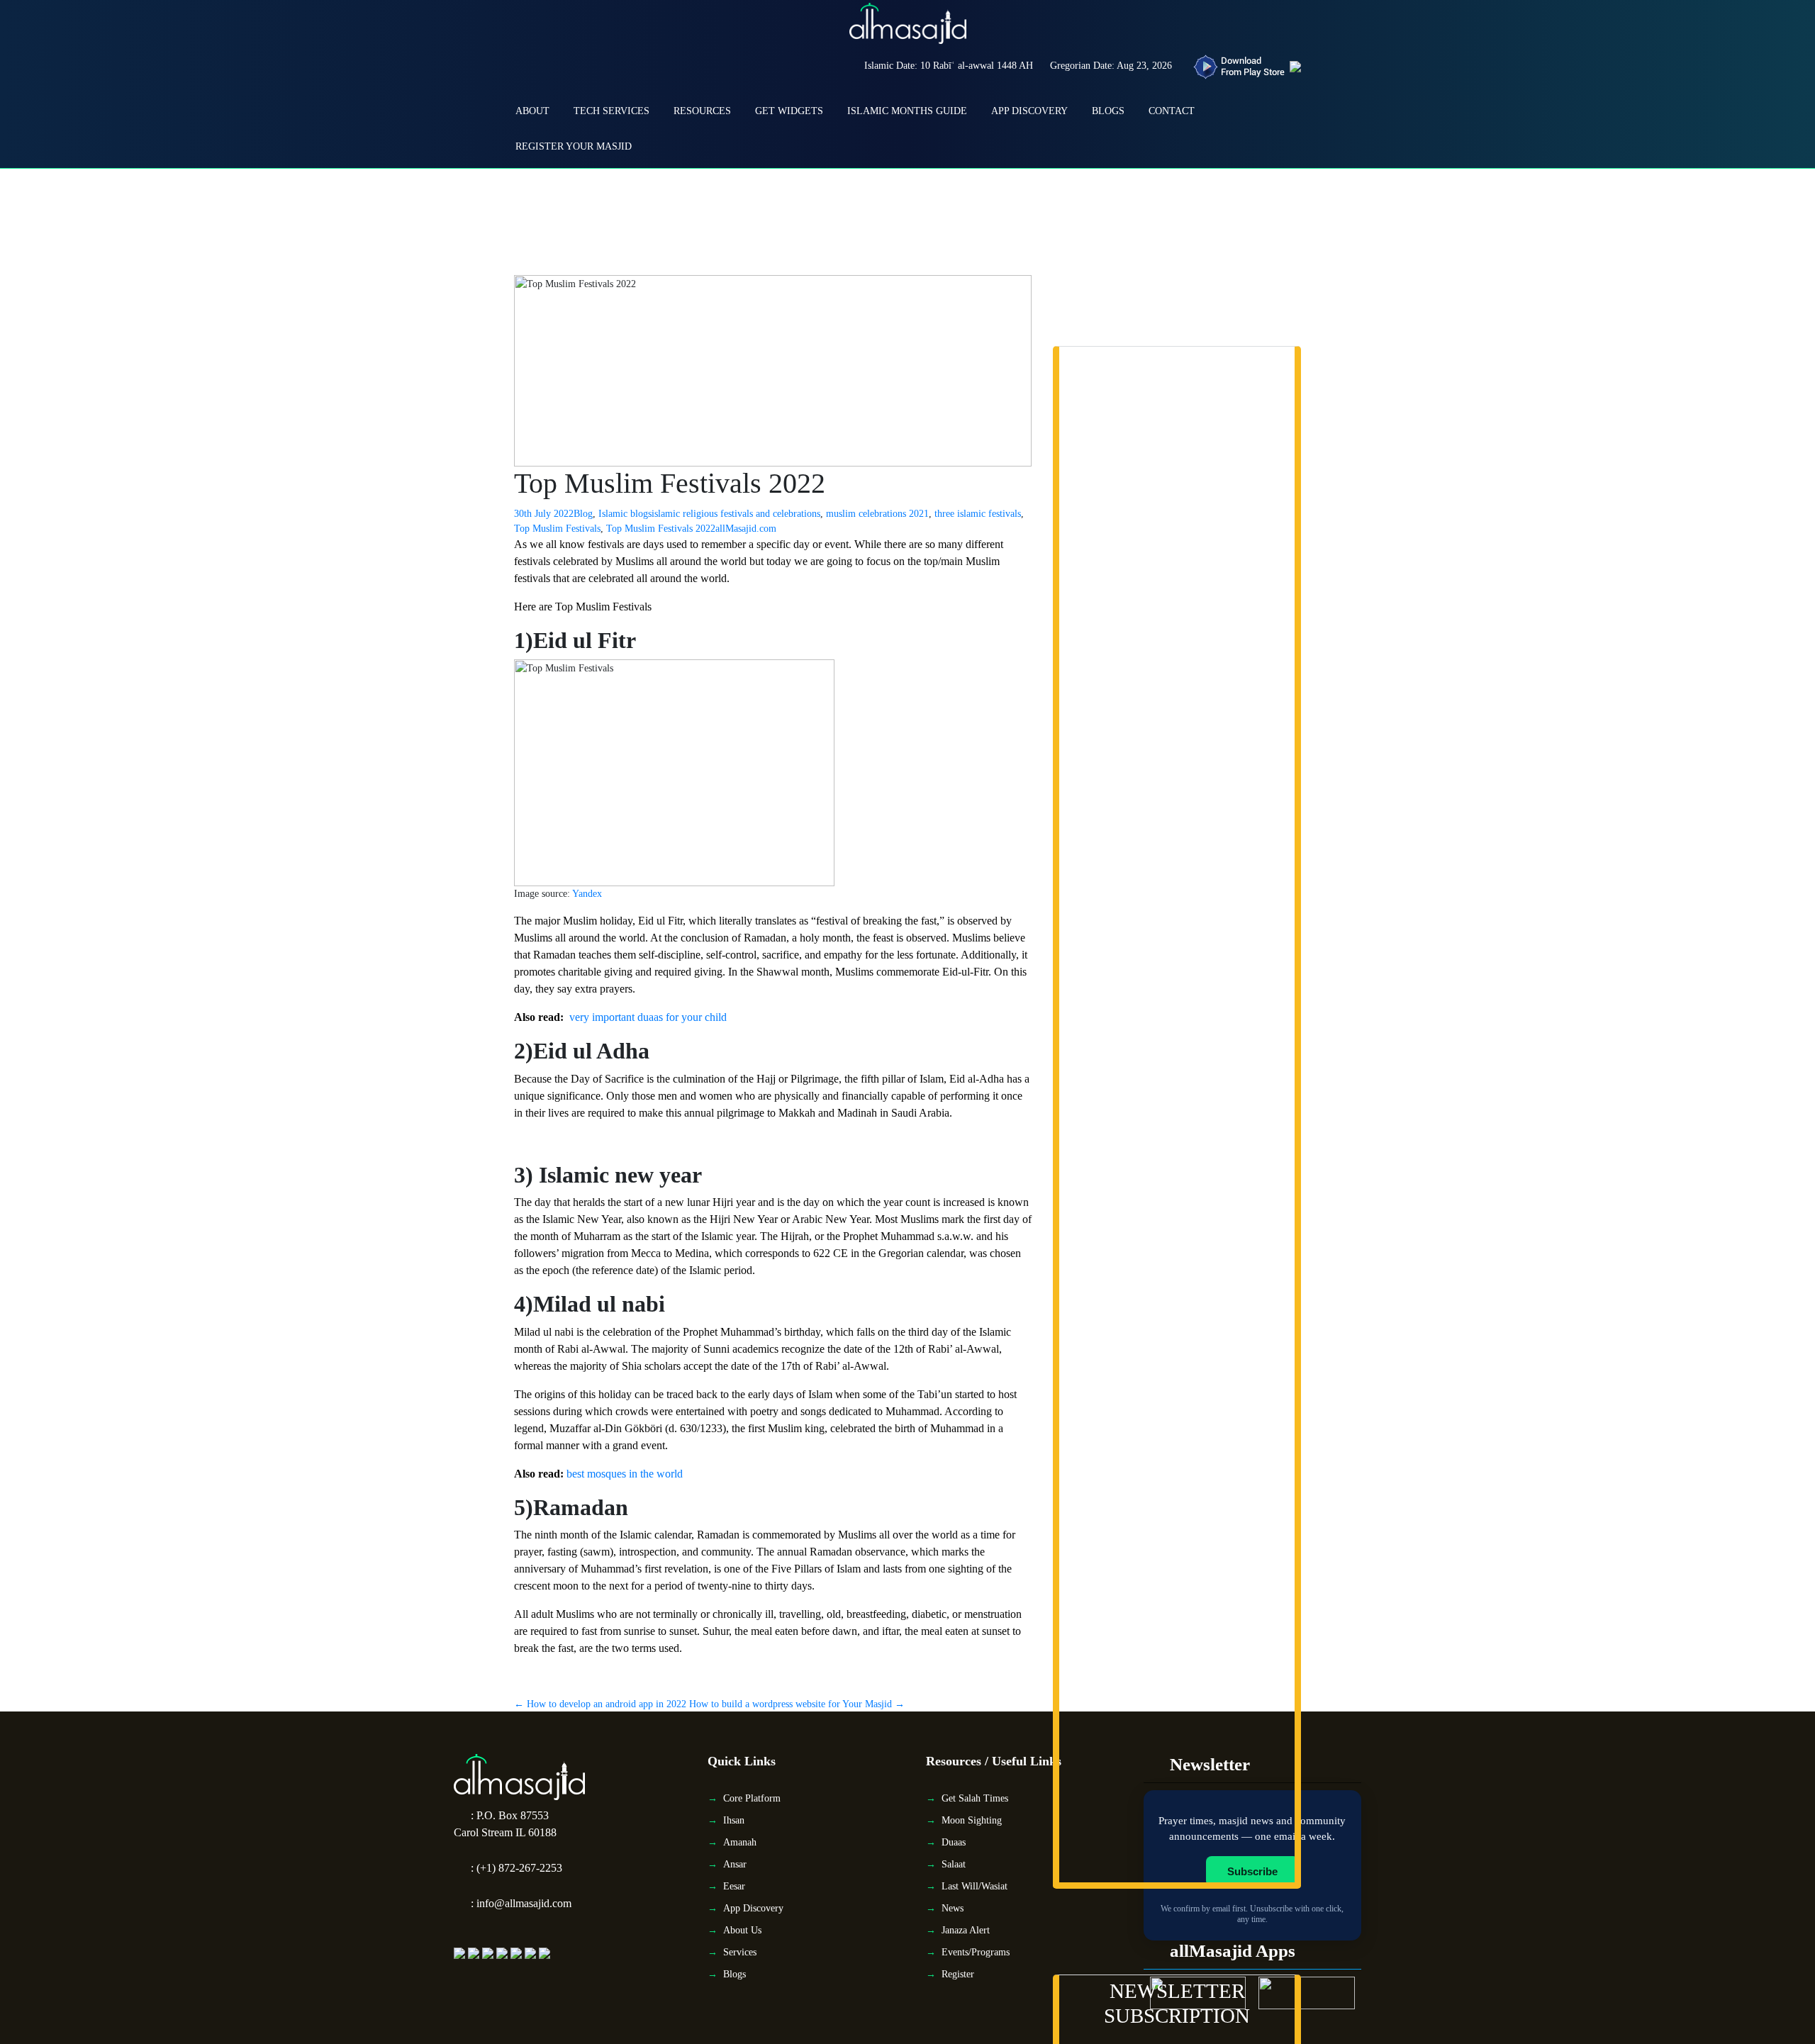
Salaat (954, 1864)
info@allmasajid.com (524, 1903)
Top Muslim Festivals (557, 529)
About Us (742, 1930)
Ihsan (734, 1820)
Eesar (734, 1886)
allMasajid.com (746, 529)
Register (958, 1974)
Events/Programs (976, 1952)
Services (740, 1952)
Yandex (586, 894)
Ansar (735, 1864)
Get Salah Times (975, 1798)
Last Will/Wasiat (974, 1886)
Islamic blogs (625, 514)
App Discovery (1029, 111)
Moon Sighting (972, 1820)
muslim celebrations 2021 (877, 514)
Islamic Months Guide (907, 111)
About (532, 111)
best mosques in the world (625, 1474)
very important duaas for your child (648, 1017)
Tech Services (611, 111)
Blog (583, 514)
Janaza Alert (966, 1930)
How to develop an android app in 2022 (600, 1704)
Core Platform (752, 1798)
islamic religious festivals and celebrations (736, 514)
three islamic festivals (978, 514)
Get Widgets (789, 111)
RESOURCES (702, 111)
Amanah (740, 1842)
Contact (1172, 111)
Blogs (1108, 111)
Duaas (954, 1842)
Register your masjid (574, 146)
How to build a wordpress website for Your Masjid (797, 1704)
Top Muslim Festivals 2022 (661, 529)
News (953, 1908)
